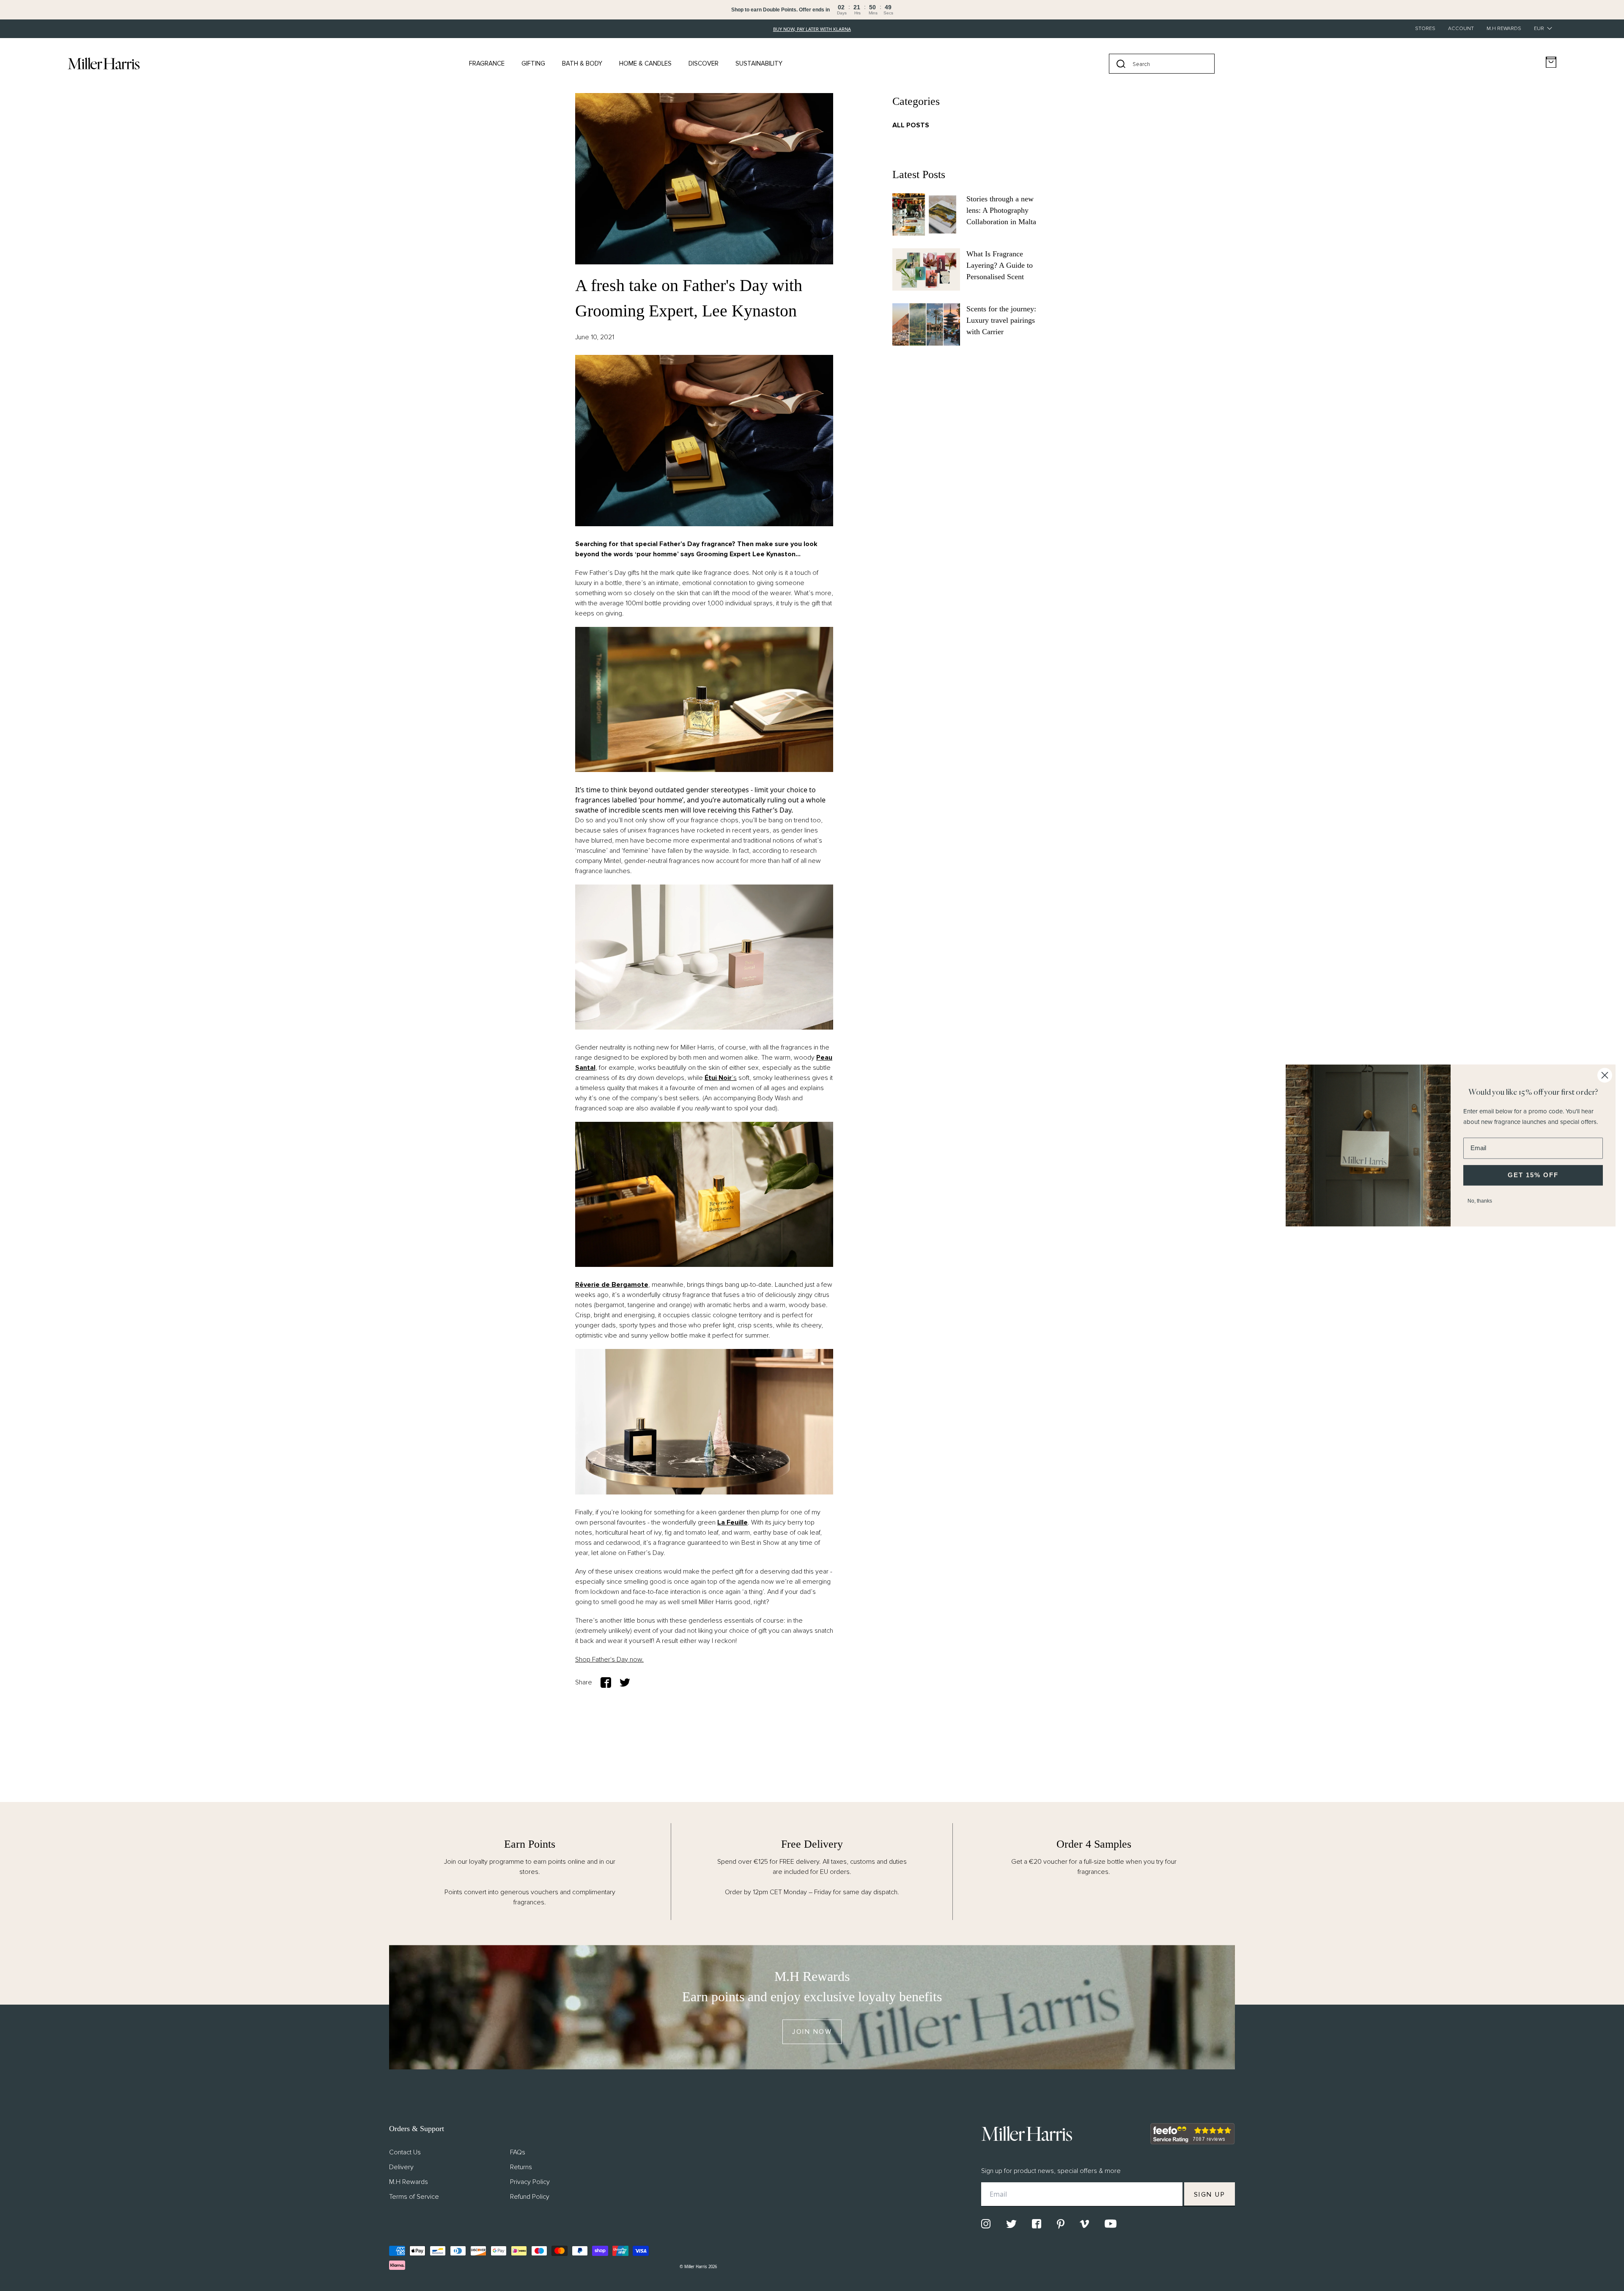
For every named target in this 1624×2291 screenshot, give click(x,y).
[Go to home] (104, 63)
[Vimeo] (1084, 2224)
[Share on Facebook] (606, 1683)
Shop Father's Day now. (609, 1659)
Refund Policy (530, 2197)
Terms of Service (414, 2197)
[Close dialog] (1605, 1075)
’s (721, 1078)
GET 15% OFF (1533, 1175)
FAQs (518, 2152)
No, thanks (1480, 1201)
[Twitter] (1011, 2224)
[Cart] (1551, 62)
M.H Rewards (1504, 29)
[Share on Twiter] (625, 1683)
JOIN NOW (812, 2032)
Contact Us (405, 2152)
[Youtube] (1111, 2224)
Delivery (401, 2167)
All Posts (911, 125)
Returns (521, 2167)
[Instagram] (986, 2224)
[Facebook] (1037, 2224)
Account (1461, 29)
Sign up (1210, 2195)
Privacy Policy (530, 2182)
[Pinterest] (1061, 2224)
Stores (1425, 29)
